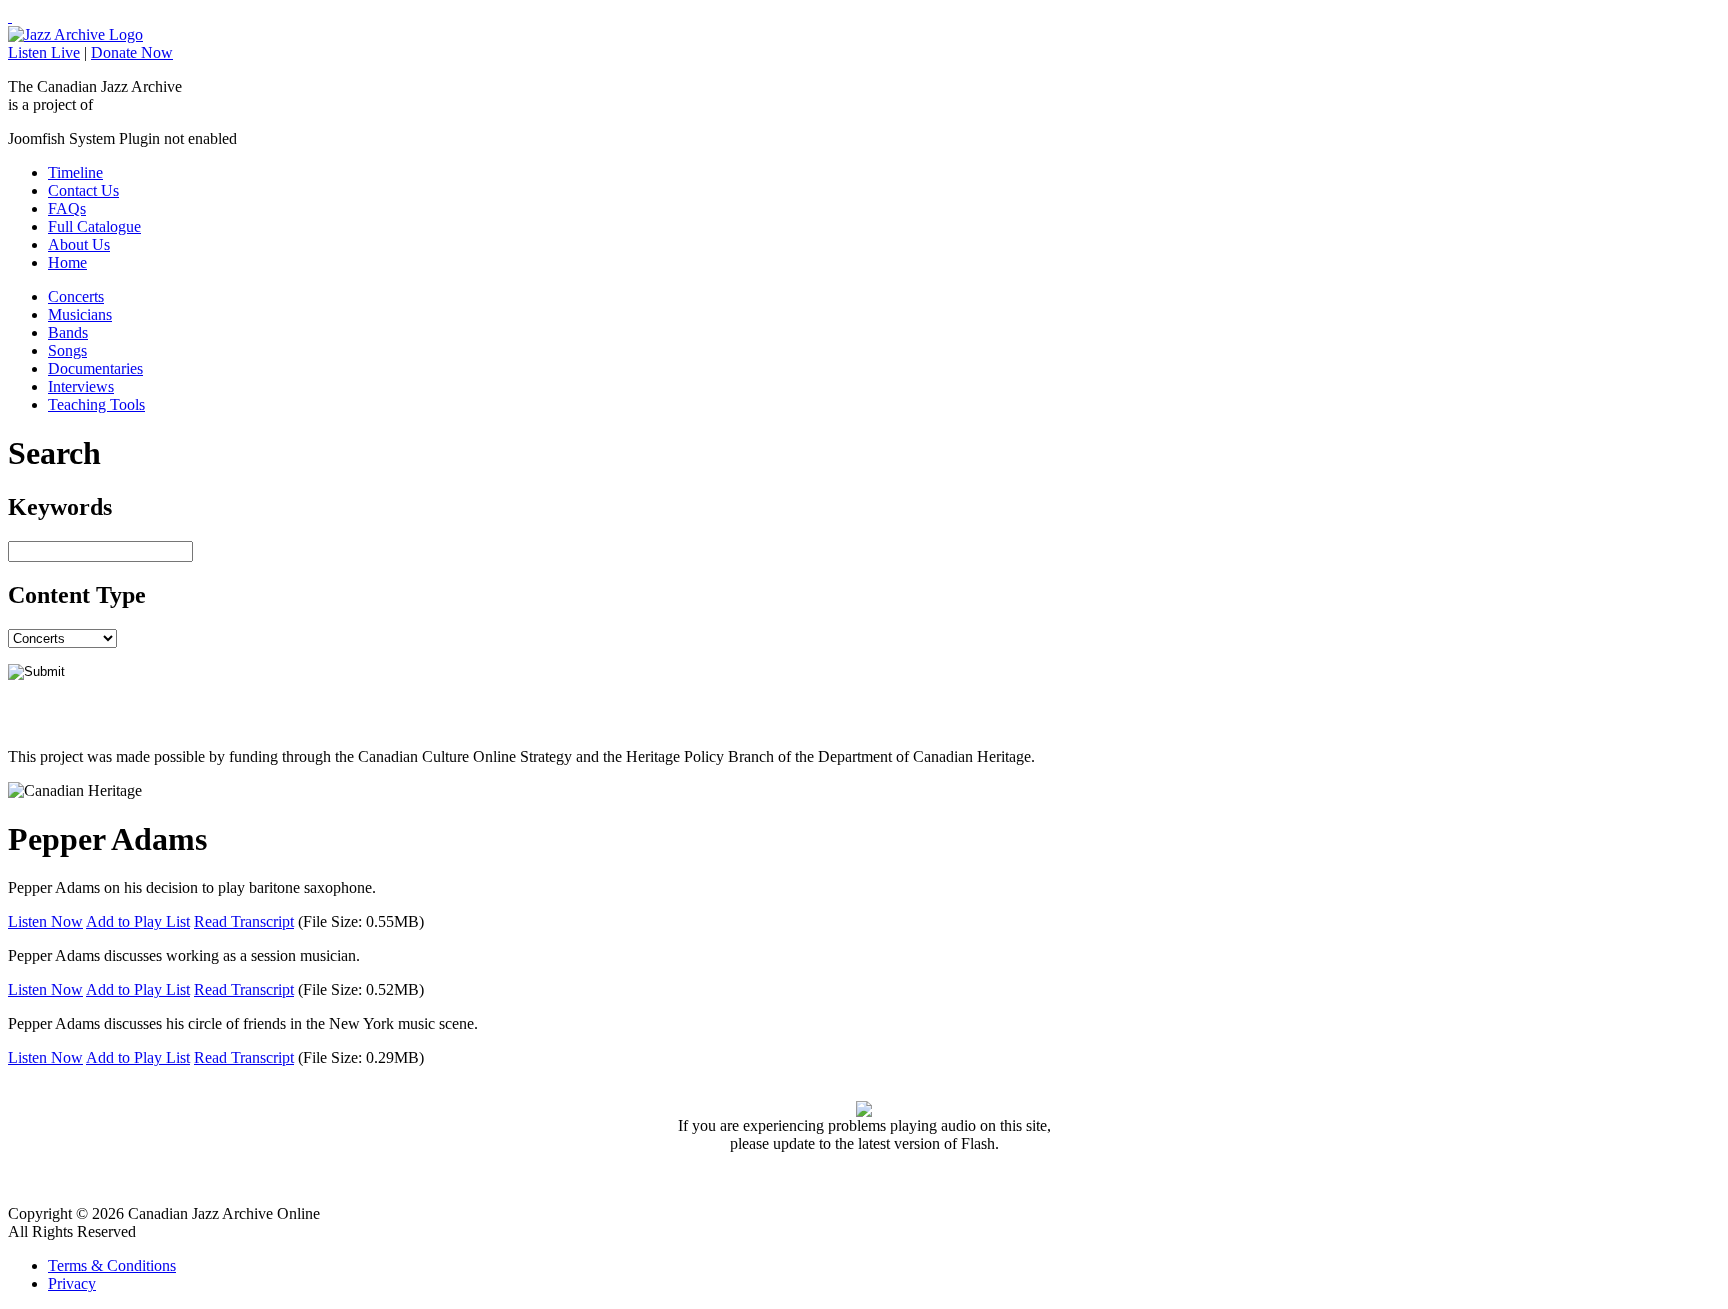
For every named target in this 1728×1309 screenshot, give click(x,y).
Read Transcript (244, 921)
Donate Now (132, 52)
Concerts (76, 296)
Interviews (81, 386)
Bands (68, 332)
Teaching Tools (96, 404)
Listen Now (45, 921)
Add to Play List (138, 921)
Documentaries (95, 368)
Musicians (80, 314)
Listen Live (44, 52)
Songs (67, 350)
